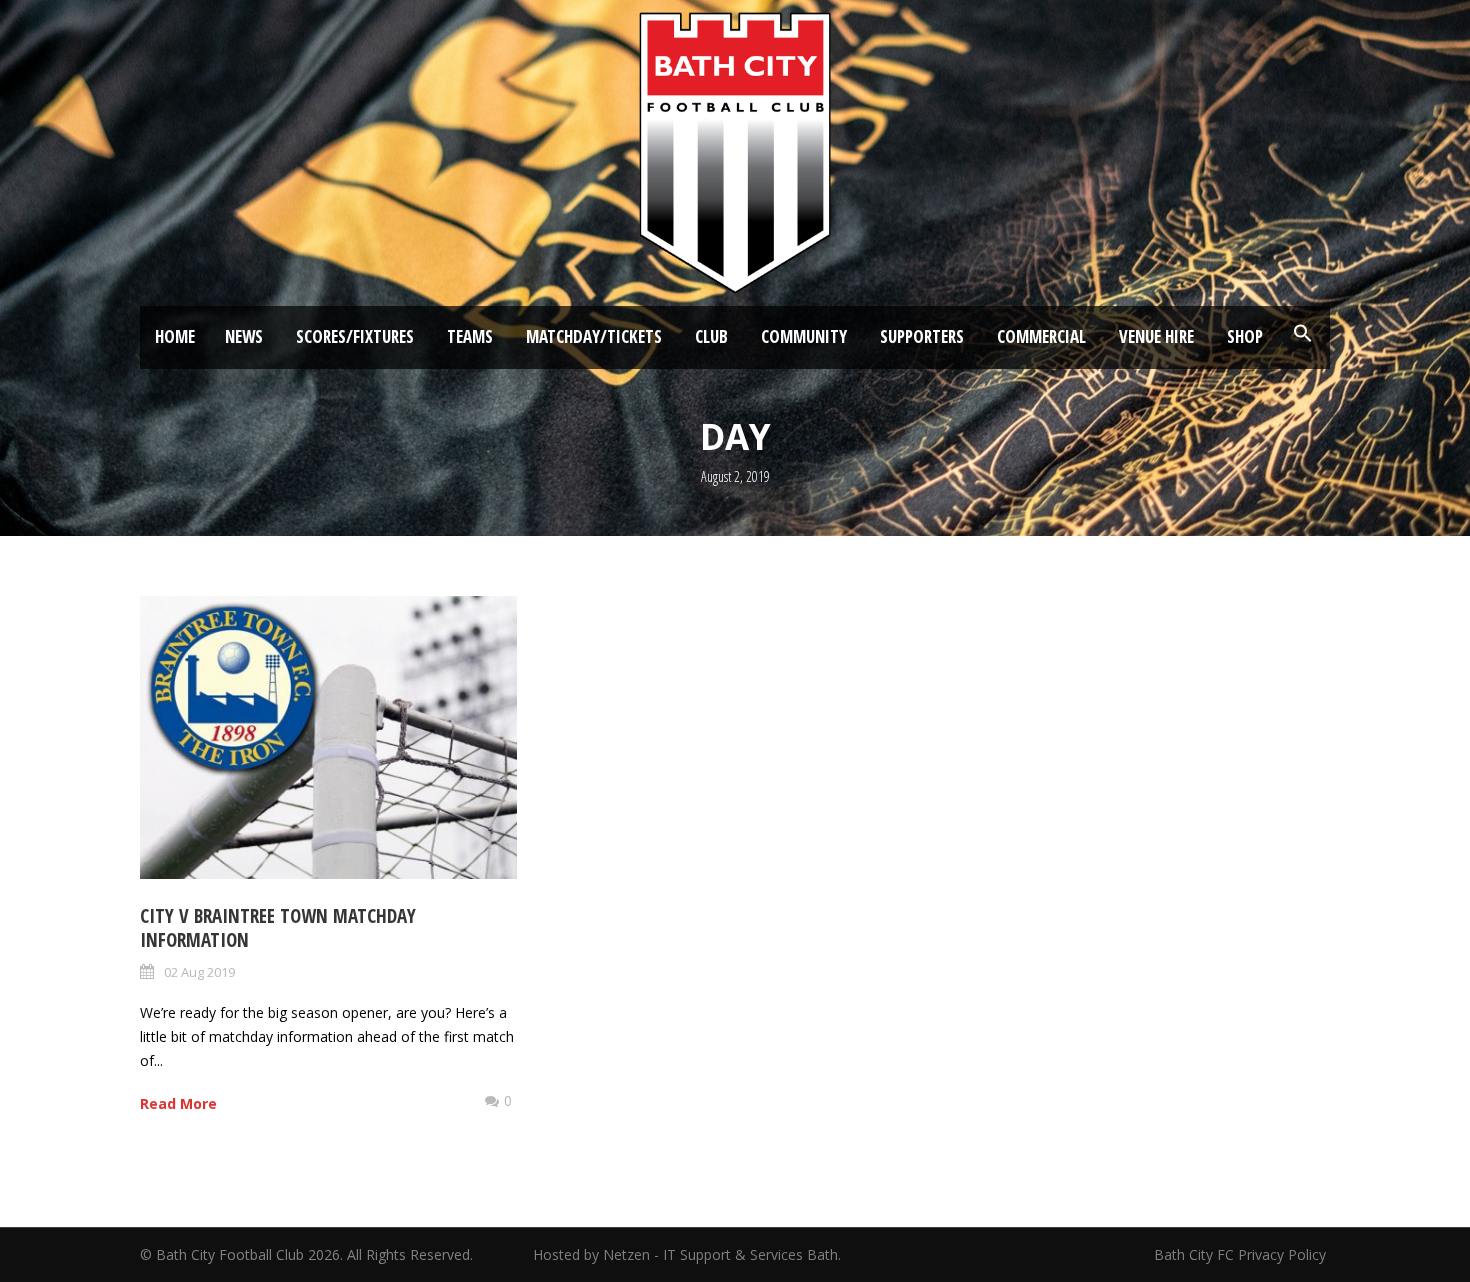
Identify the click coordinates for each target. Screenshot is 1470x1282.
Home (175, 336)
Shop (1245, 336)
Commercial (1041, 336)
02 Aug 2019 (199, 972)
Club (711, 336)
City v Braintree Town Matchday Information (278, 928)
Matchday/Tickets (594, 336)
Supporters (922, 336)
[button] (1303, 334)
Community (804, 336)
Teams (470, 336)
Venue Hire (1156, 336)
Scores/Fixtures (355, 336)
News (244, 336)
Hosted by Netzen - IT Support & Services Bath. (687, 1254)
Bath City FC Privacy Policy (1242, 1254)
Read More (178, 1103)
